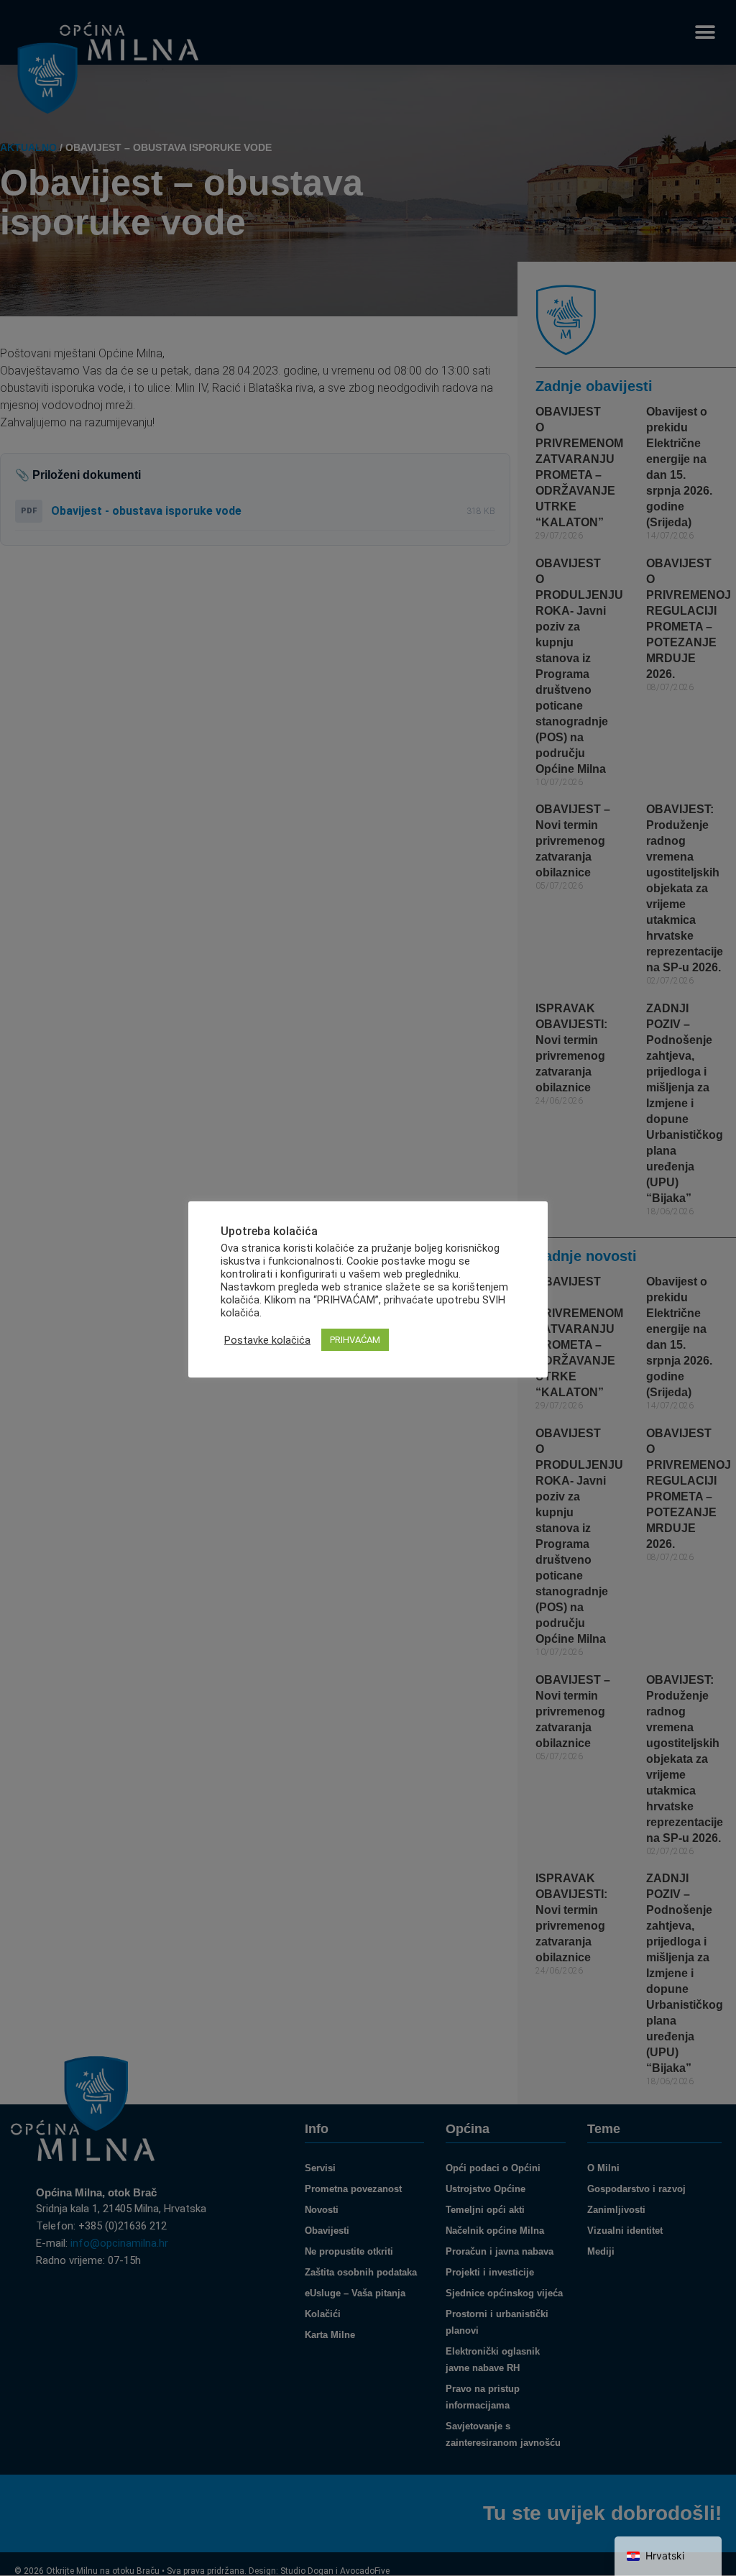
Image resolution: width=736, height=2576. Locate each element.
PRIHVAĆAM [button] (355, 1340)
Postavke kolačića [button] (267, 1340)
